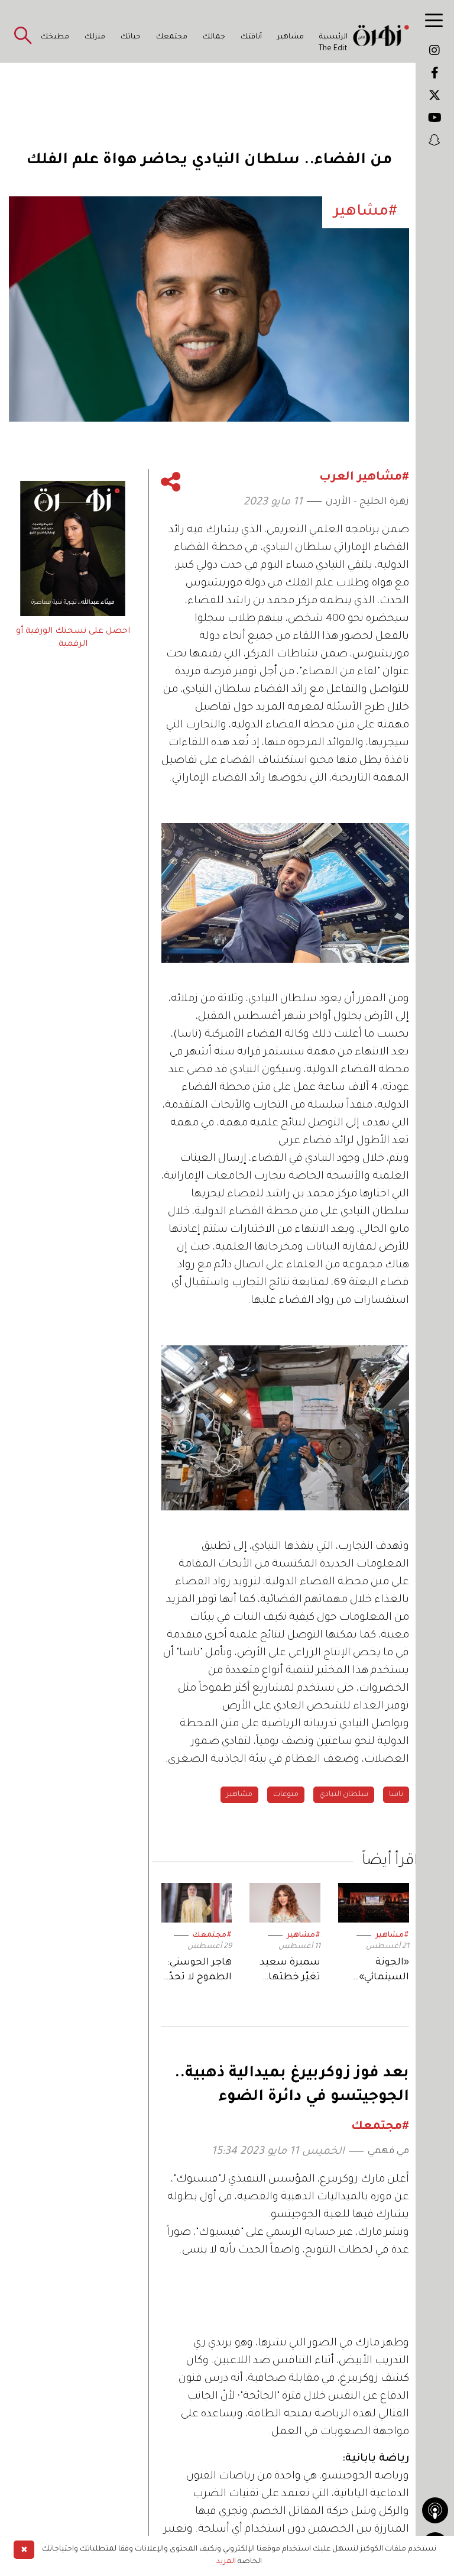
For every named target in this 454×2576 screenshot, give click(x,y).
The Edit (333, 49)
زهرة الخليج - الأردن (367, 502)
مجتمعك (172, 37)
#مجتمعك (212, 1936)
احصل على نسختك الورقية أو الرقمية (73, 638)
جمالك (214, 37)
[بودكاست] (435, 2510)
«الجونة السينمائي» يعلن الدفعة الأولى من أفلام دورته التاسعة (377, 1971)
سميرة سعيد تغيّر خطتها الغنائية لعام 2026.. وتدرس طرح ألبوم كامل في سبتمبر (287, 1971)
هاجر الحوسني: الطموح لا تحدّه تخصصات (197, 1971)
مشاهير (291, 37)
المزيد (226, 2562)
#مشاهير (392, 1936)
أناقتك (251, 37)
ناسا (396, 1795)
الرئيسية (333, 37)
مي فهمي (388, 2151)
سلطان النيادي (344, 1795)
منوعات (286, 1795)
